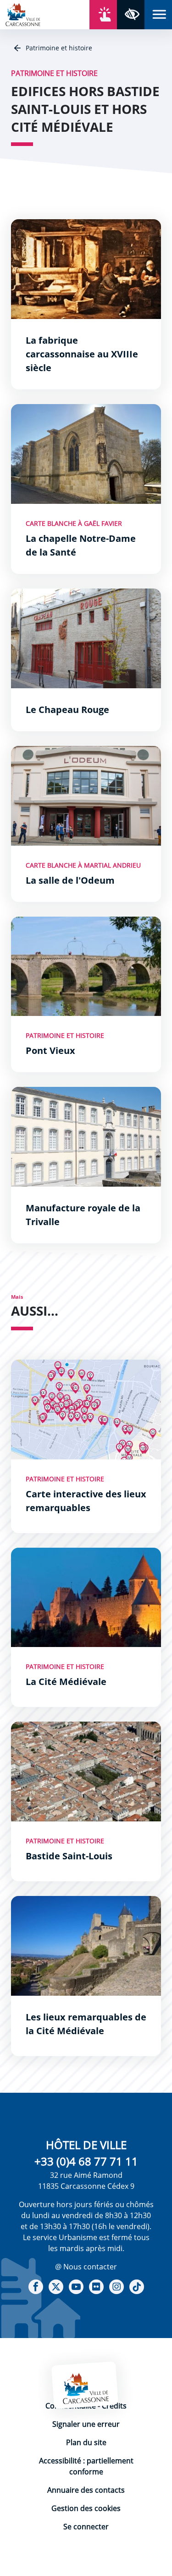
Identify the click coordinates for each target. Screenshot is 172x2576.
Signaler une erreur (86, 2424)
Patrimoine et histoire (58, 48)
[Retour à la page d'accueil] (23, 14)
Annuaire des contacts (86, 2490)
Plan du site (86, 2442)
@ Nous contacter (86, 2267)
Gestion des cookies (86, 2508)
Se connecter (86, 2527)
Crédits (114, 2406)
